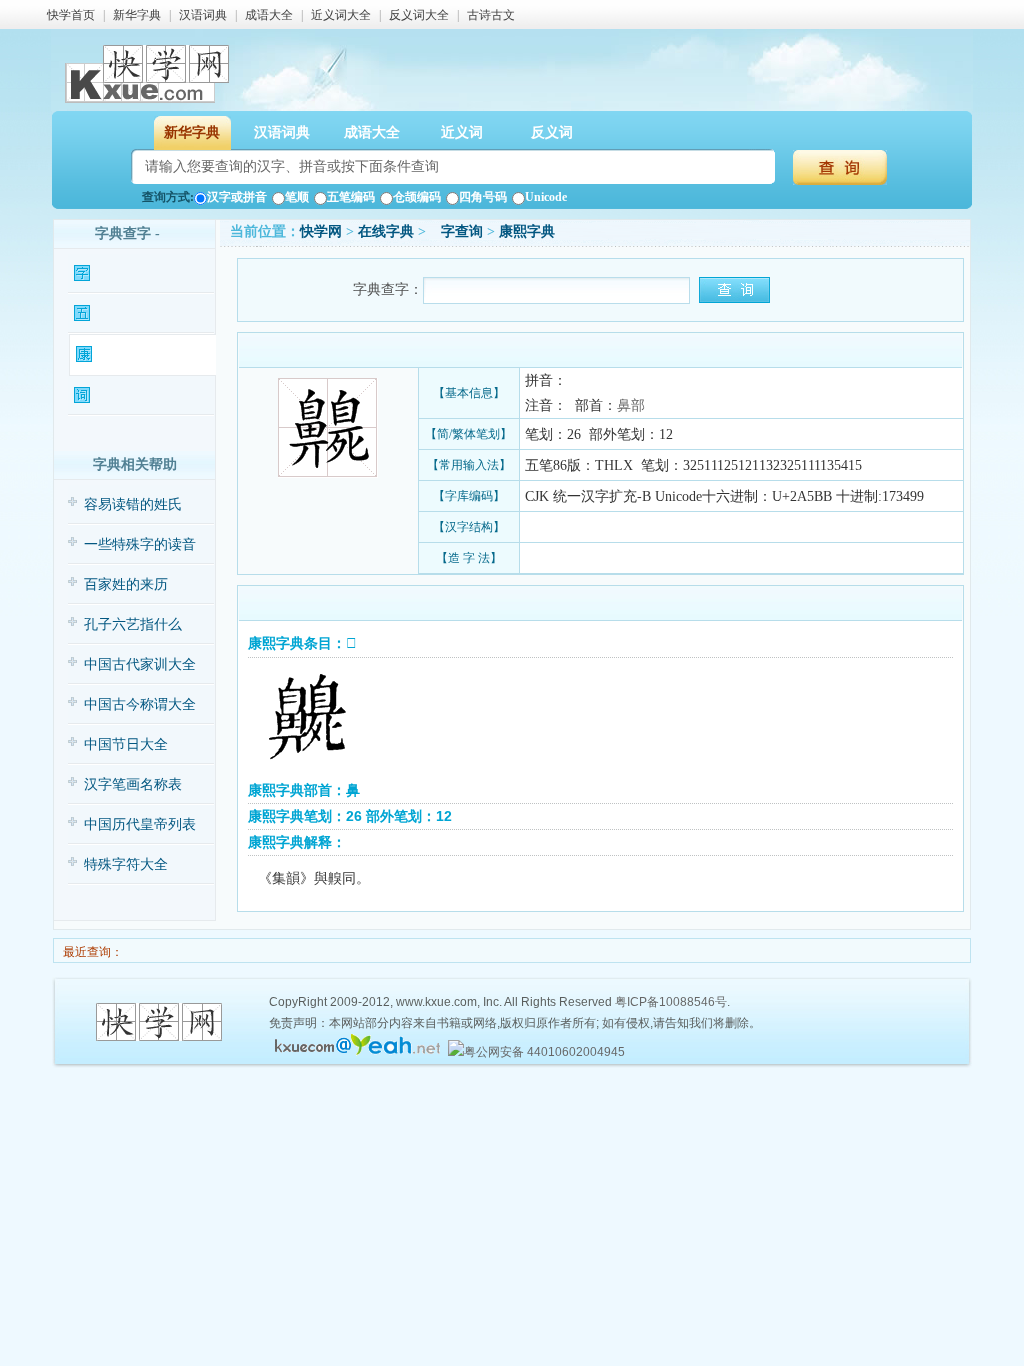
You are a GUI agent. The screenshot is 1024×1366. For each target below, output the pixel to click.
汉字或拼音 (237, 197)
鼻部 (631, 405)
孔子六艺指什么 (133, 624)
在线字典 (386, 231)
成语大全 (269, 15)
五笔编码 (351, 197)
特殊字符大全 (126, 864)
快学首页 (71, 15)
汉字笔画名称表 (133, 784)
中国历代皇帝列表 (140, 824)
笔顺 (297, 197)
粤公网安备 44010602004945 (544, 1052)
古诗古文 (491, 15)
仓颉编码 (417, 197)
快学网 (321, 231)
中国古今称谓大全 (140, 704)
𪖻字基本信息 (131, 273)
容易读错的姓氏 (133, 504)
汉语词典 (203, 15)
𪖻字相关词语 (131, 395)
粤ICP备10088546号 (671, 1002)
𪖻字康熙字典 (133, 354)
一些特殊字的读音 (140, 544)
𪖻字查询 (456, 231)
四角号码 (483, 197)
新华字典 (137, 15)
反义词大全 (419, 15)
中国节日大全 (126, 744)
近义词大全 (341, 15)
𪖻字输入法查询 (136, 313)
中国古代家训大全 (140, 664)
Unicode (546, 197)
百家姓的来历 (126, 584)
